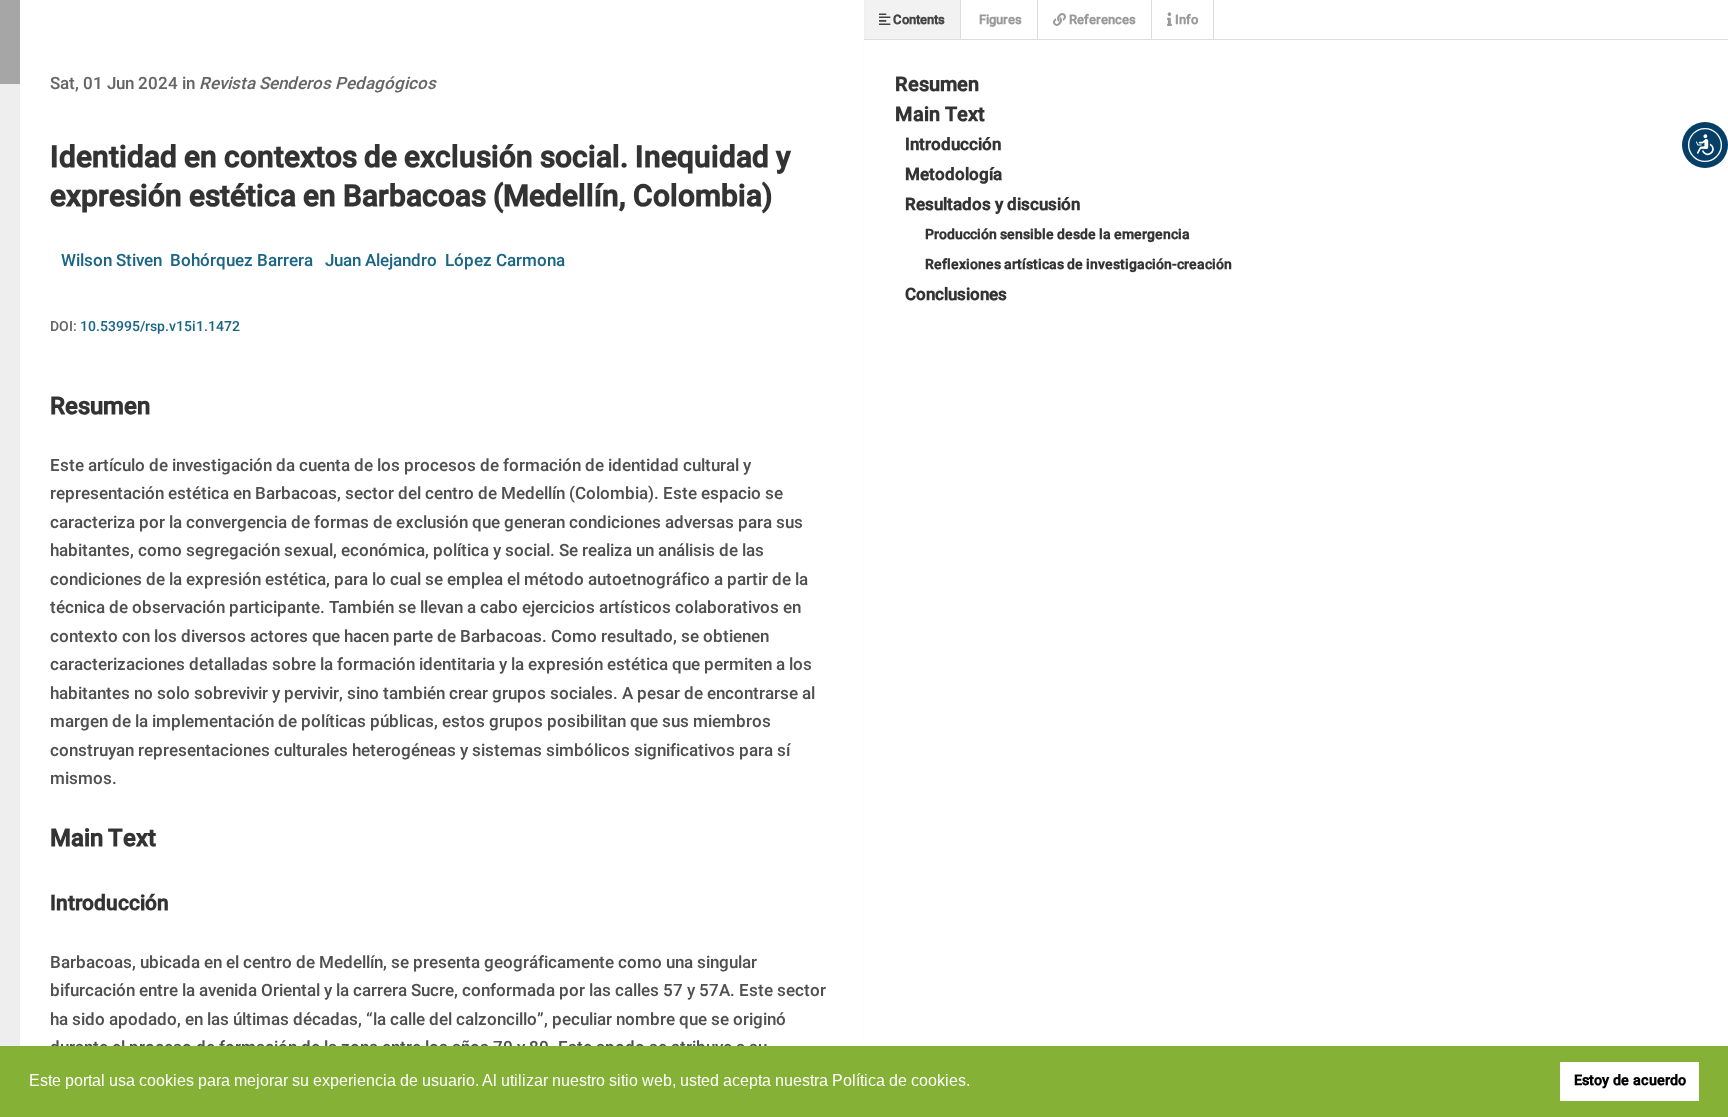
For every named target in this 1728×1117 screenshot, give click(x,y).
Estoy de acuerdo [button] (1630, 1080)
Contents (917, 19)
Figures (999, 19)
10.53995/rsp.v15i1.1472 (160, 326)
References (1101, 19)
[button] (1705, 145)
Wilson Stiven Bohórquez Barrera (187, 260)
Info (1185, 19)
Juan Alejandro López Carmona (445, 260)
